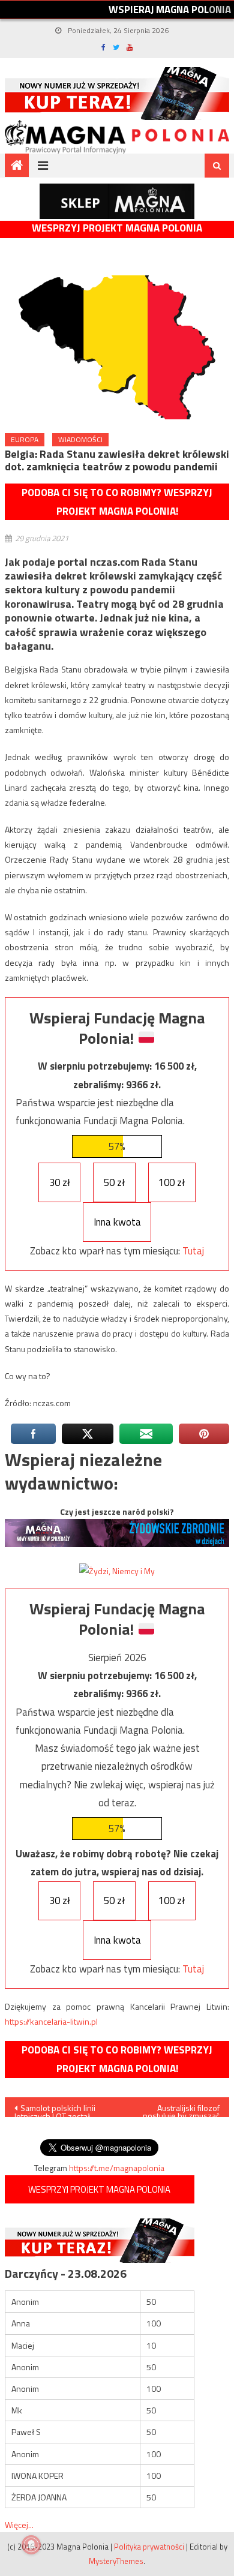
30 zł (60, 1182)
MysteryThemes (116, 2561)
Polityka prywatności (149, 2547)
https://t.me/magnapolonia (117, 2168)
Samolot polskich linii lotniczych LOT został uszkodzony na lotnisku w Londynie (57, 2109)
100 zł (172, 1182)
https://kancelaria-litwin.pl (51, 2021)
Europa (25, 439)
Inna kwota (117, 1222)
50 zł (114, 1182)
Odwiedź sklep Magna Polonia (117, 201)
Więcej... (19, 2525)
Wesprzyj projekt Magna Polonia (117, 228)
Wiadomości (80, 439)
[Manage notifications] (31, 2545)
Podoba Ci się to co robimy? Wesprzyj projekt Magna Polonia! (117, 502)
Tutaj (193, 1251)
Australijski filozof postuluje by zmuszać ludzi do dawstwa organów (181, 2109)
